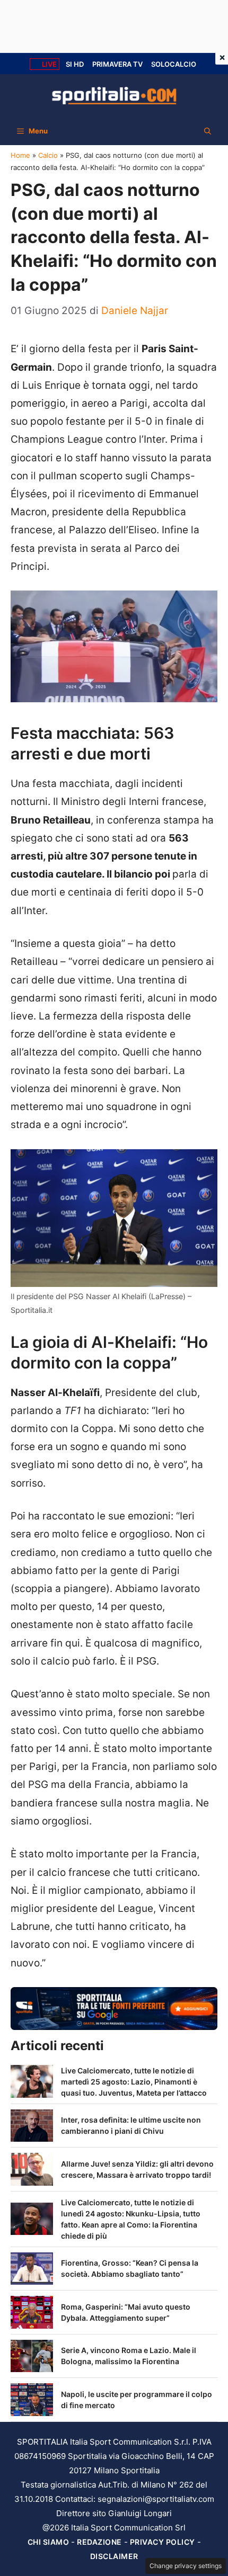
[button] (208, 131)
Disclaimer (114, 2556)
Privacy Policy (163, 2542)
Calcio (48, 155)
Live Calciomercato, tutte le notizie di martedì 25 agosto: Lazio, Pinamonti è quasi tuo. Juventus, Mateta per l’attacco (134, 2082)
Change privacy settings (186, 2566)
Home (20, 155)
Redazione (99, 2542)
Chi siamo (49, 2542)
